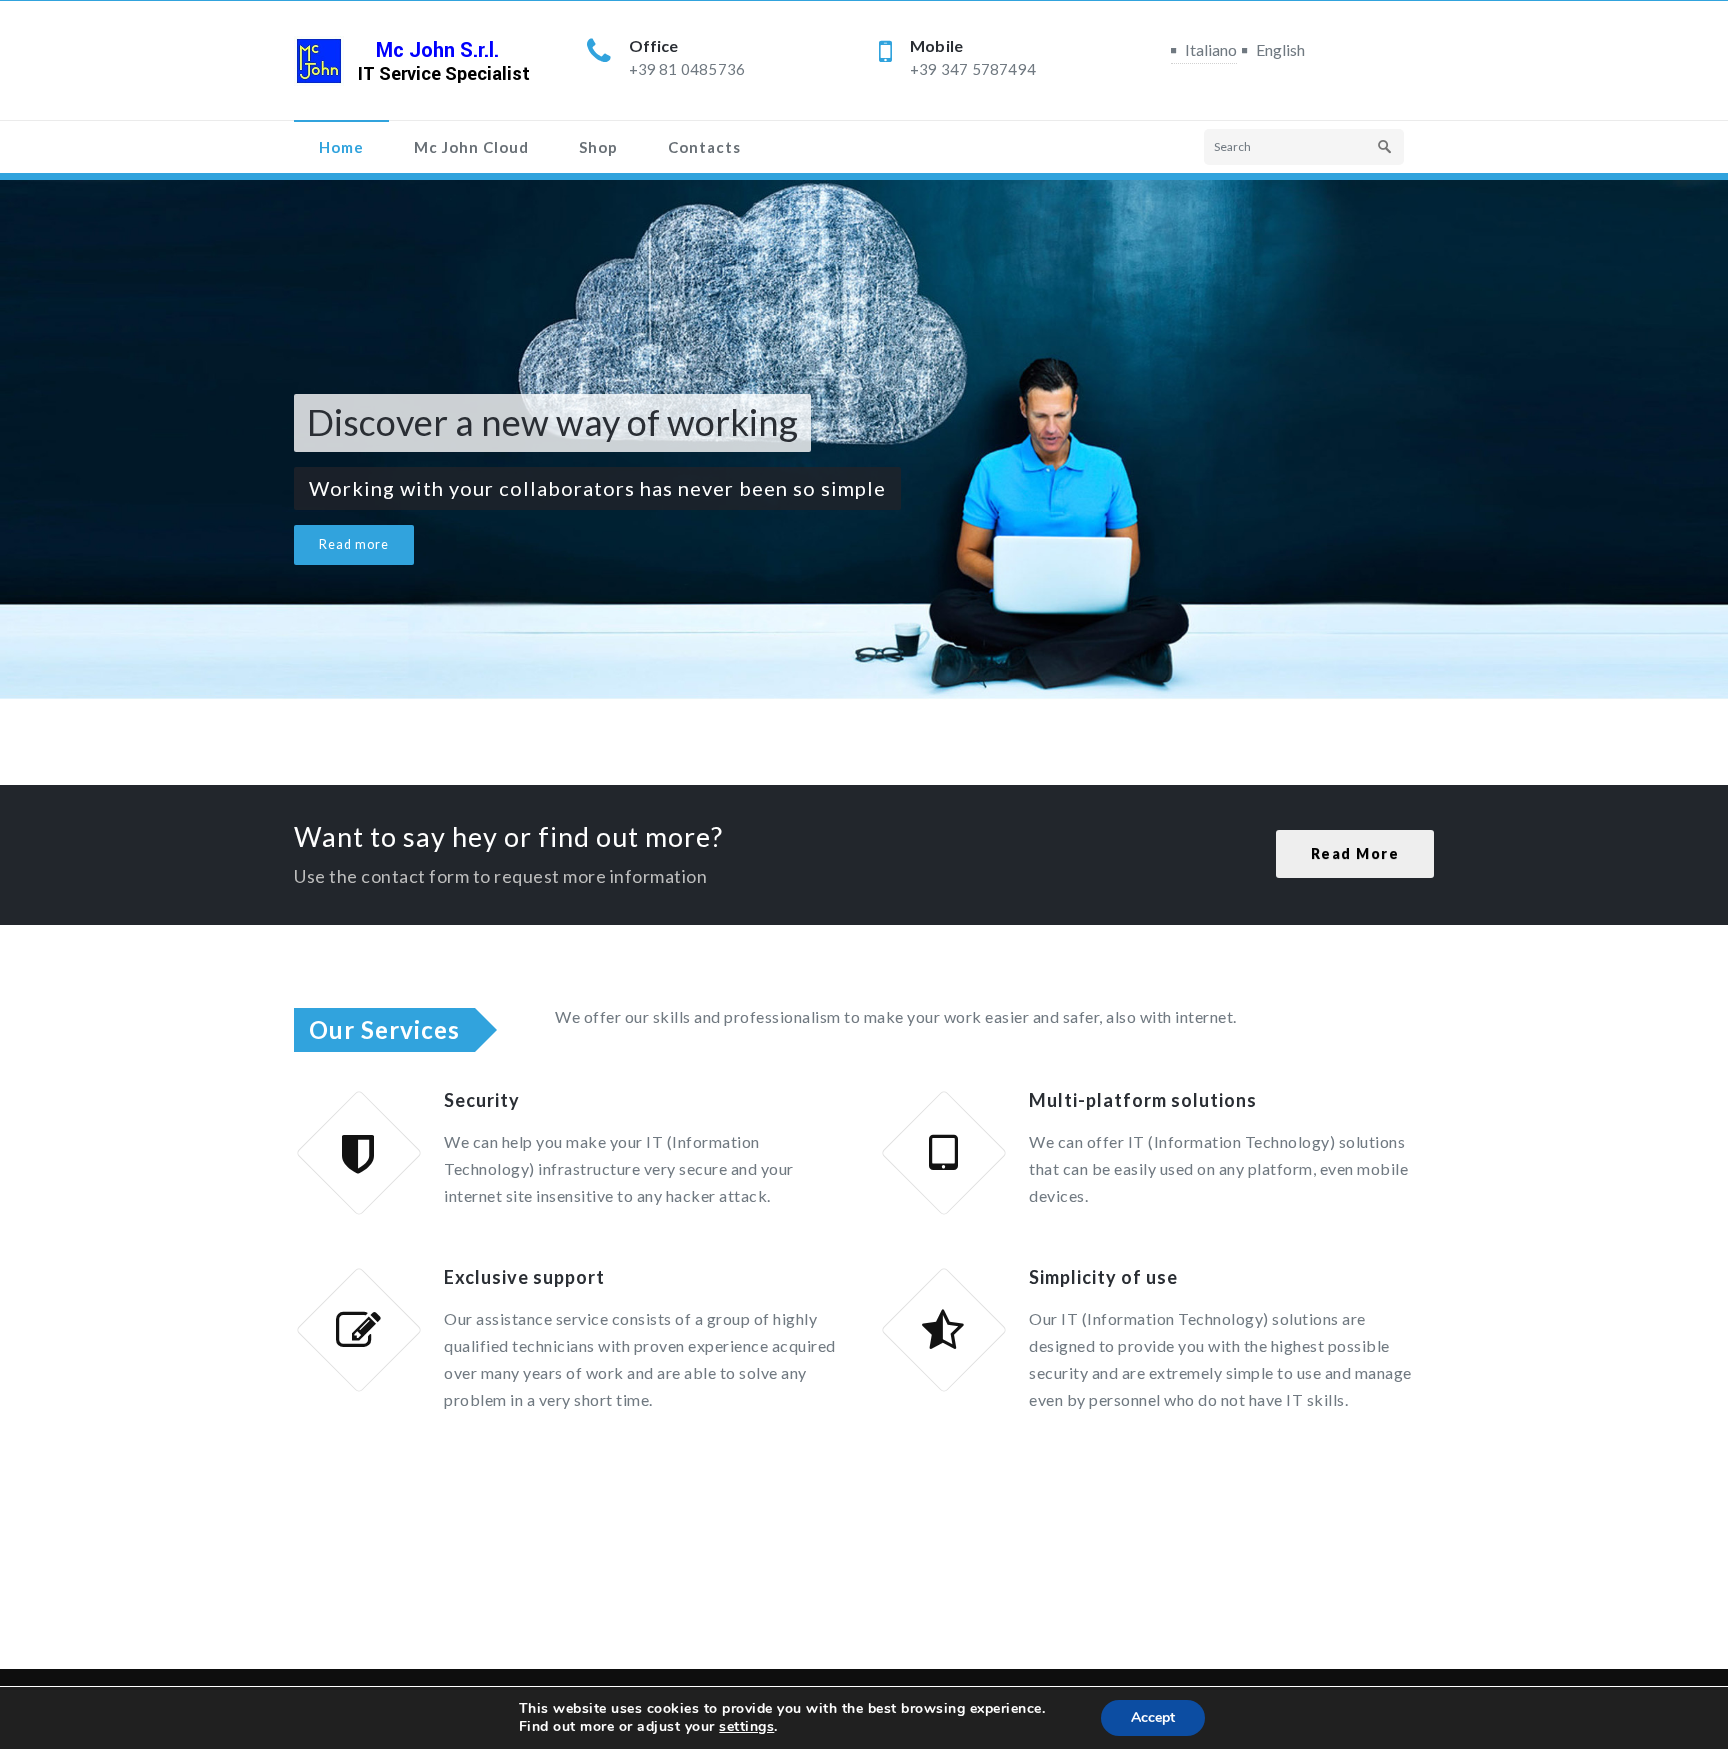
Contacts (704, 147)
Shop (598, 147)
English (1280, 49)
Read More (1355, 853)
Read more (354, 544)
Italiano (1211, 49)
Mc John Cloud (471, 147)
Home (341, 147)
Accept (1153, 1717)
